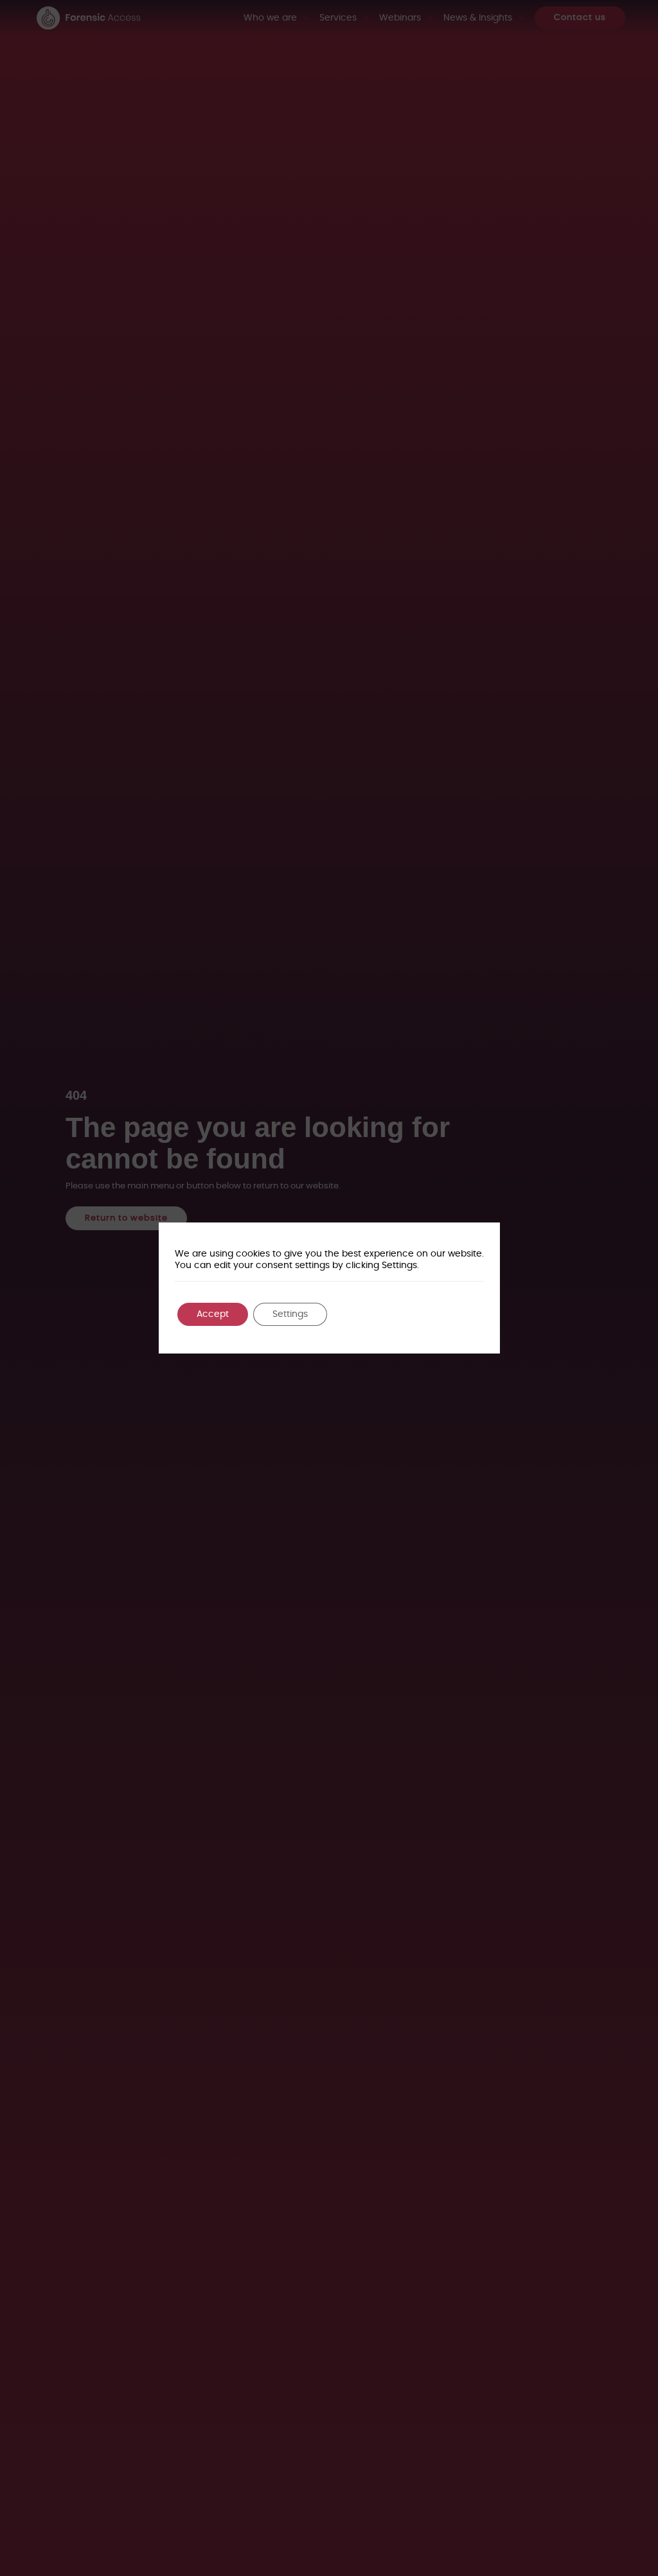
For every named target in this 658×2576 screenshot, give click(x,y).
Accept (213, 1314)
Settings (290, 1314)
